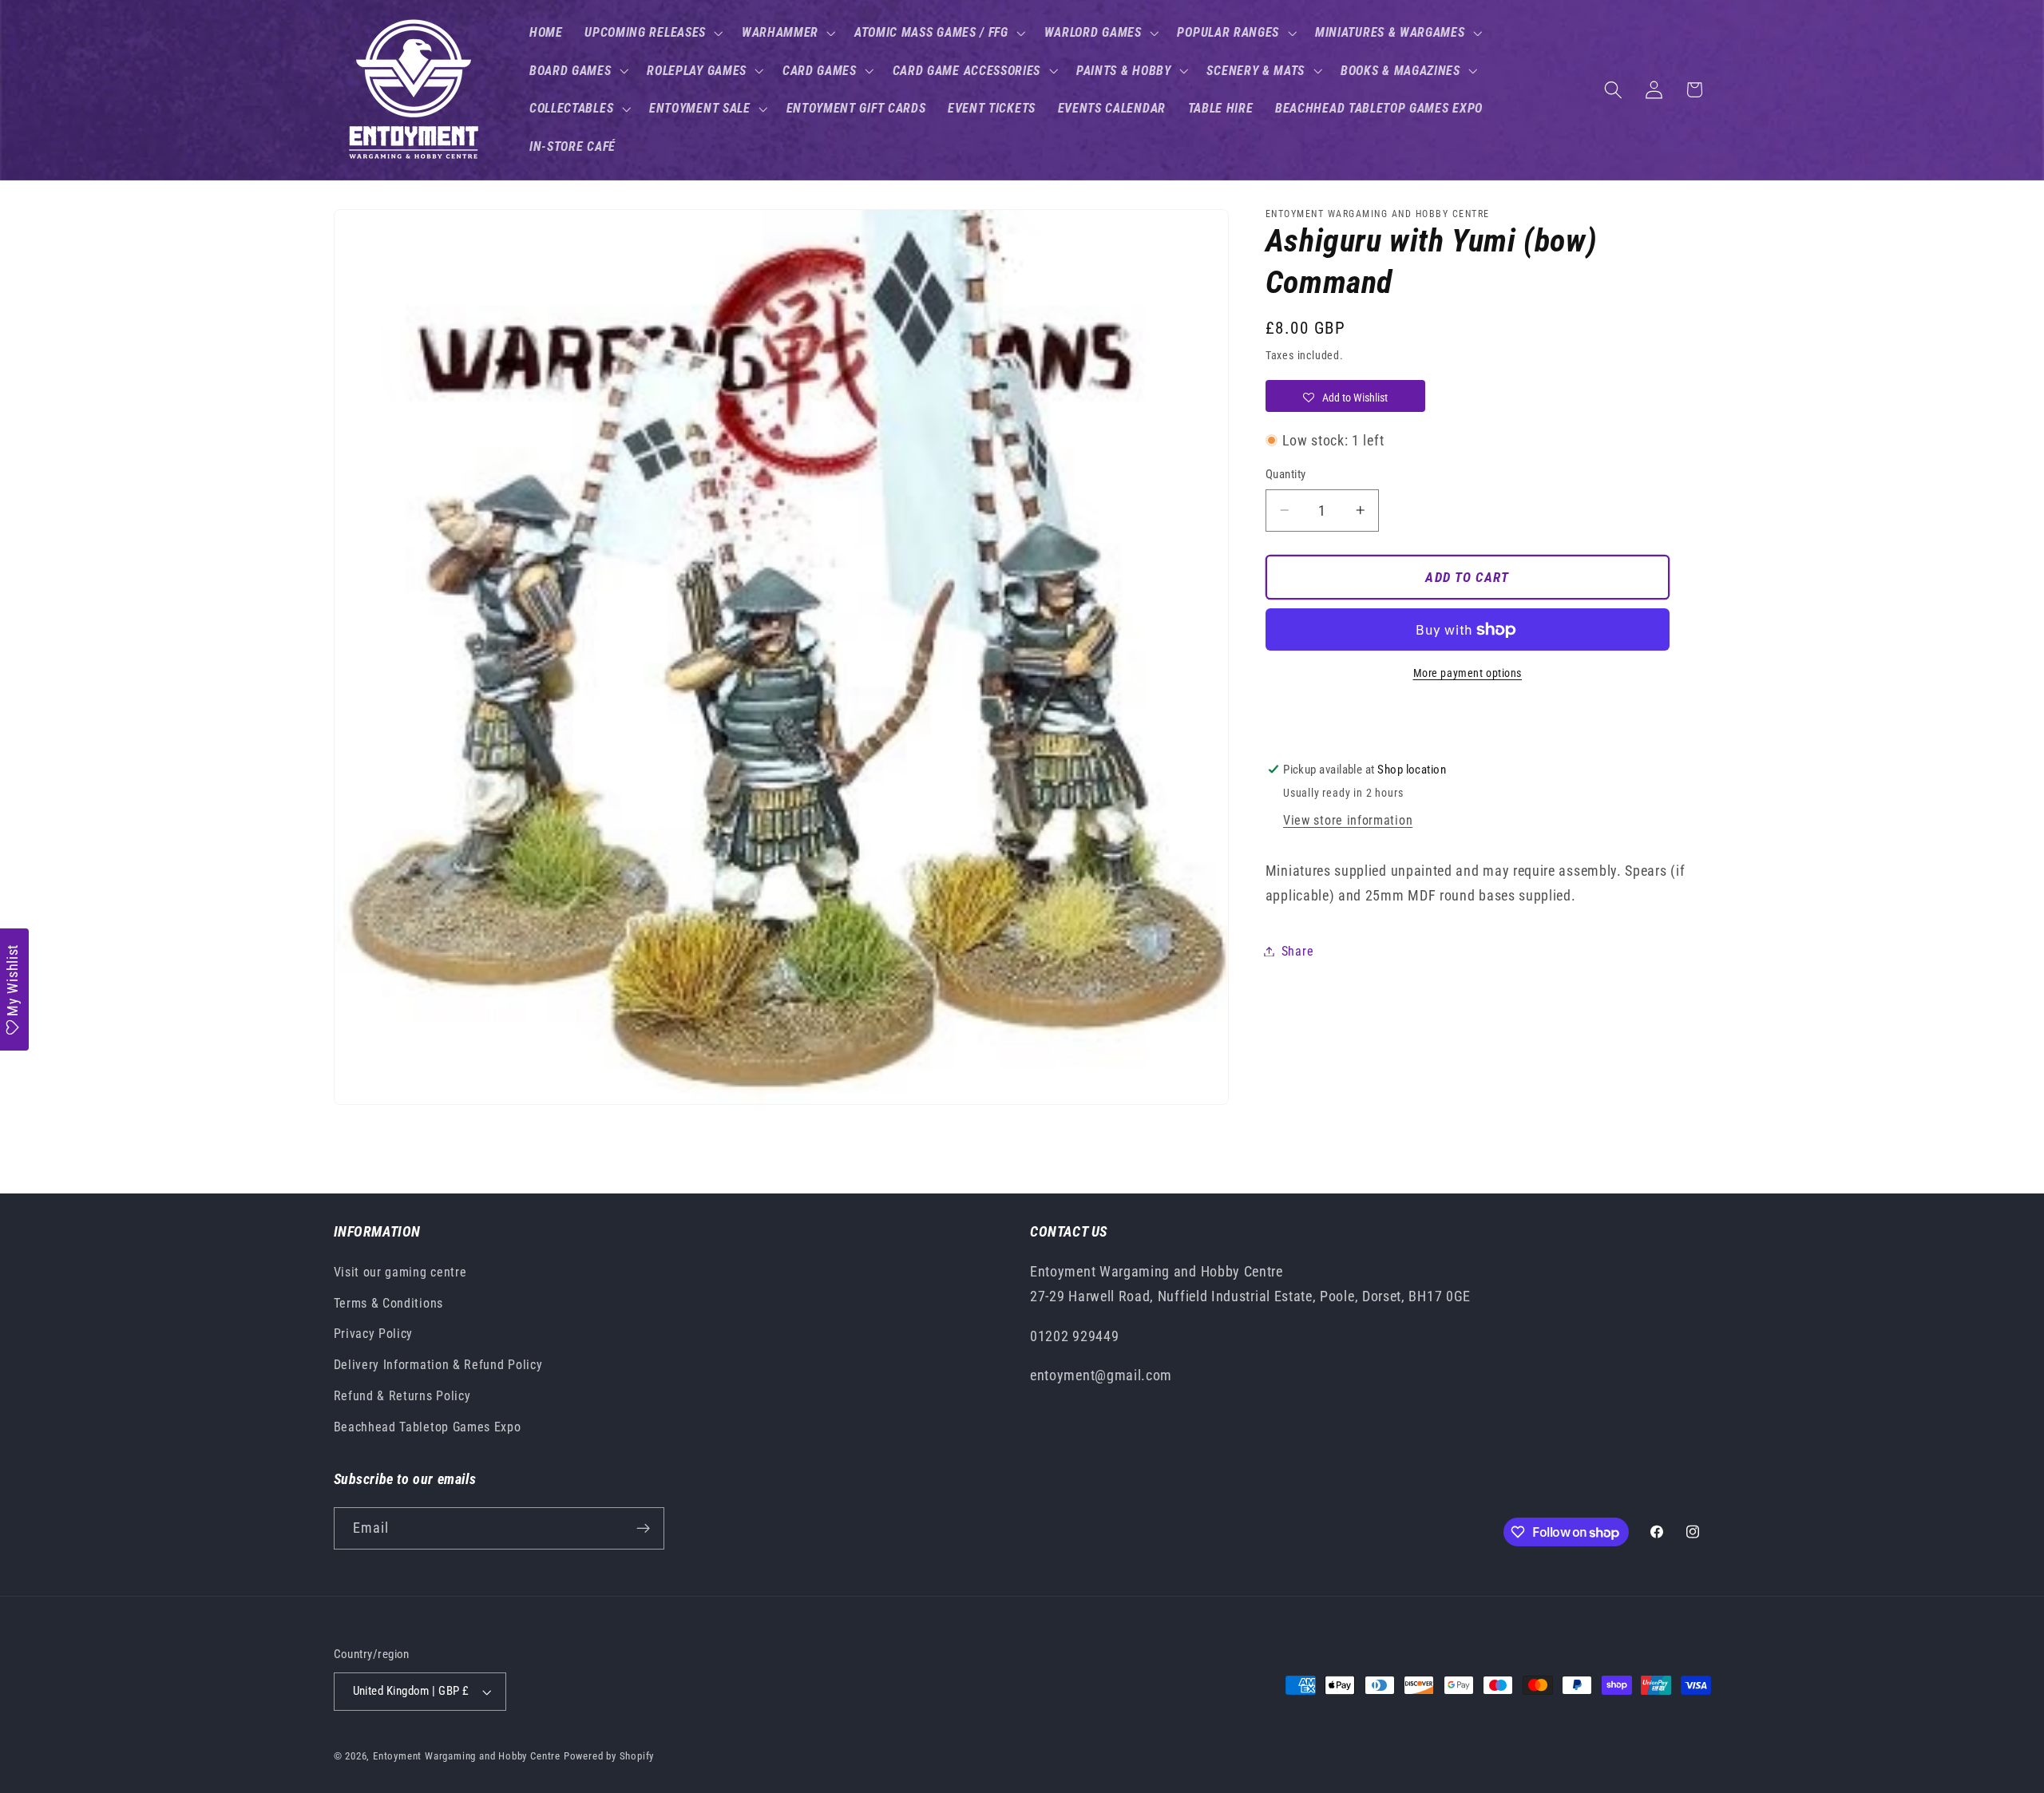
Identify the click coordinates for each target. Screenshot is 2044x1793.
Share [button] (1297, 951)
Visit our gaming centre (400, 1272)
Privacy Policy (374, 1334)
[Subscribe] (643, 1529)
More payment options (1468, 673)
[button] (652, 33)
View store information (1348, 820)
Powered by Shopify (609, 1756)
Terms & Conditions (388, 1303)
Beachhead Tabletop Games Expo (428, 1427)
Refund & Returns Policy (402, 1396)
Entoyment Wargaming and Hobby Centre (467, 1756)
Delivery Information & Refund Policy (438, 1365)
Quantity (1286, 474)
